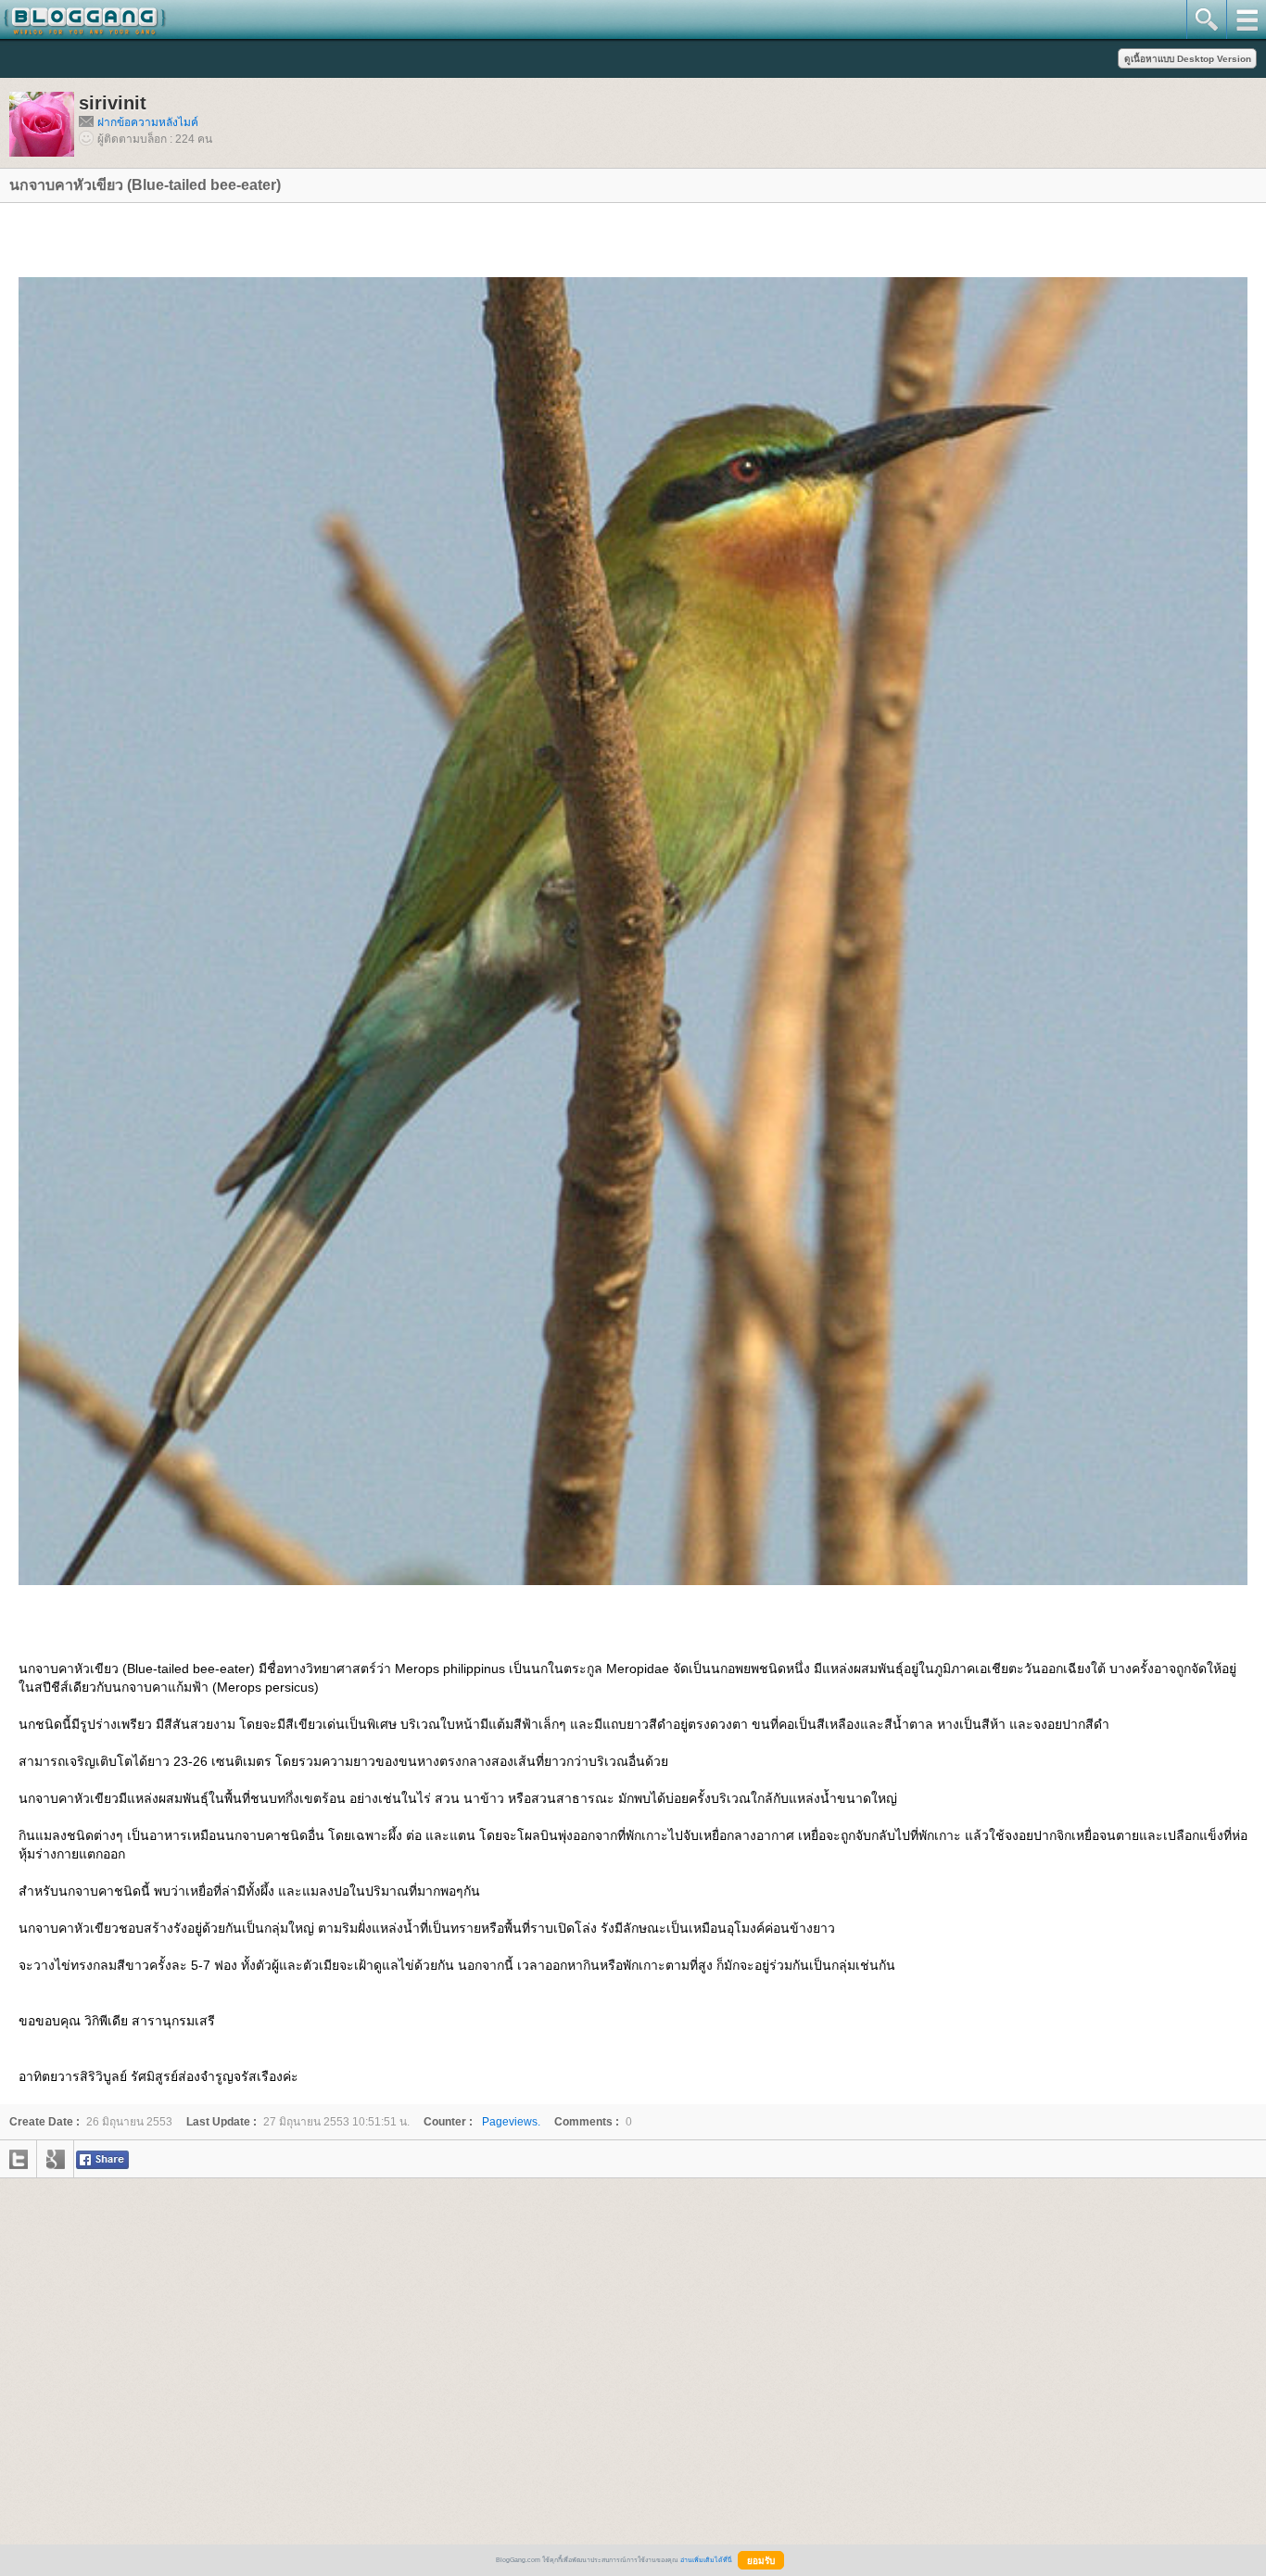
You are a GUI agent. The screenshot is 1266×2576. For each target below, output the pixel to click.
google (56, 2159)
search (1206, 19)
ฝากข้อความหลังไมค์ (148, 122)
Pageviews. (482, 2122)
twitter (19, 2159)
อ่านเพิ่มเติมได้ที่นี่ (706, 2560)
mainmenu (1246, 19)
